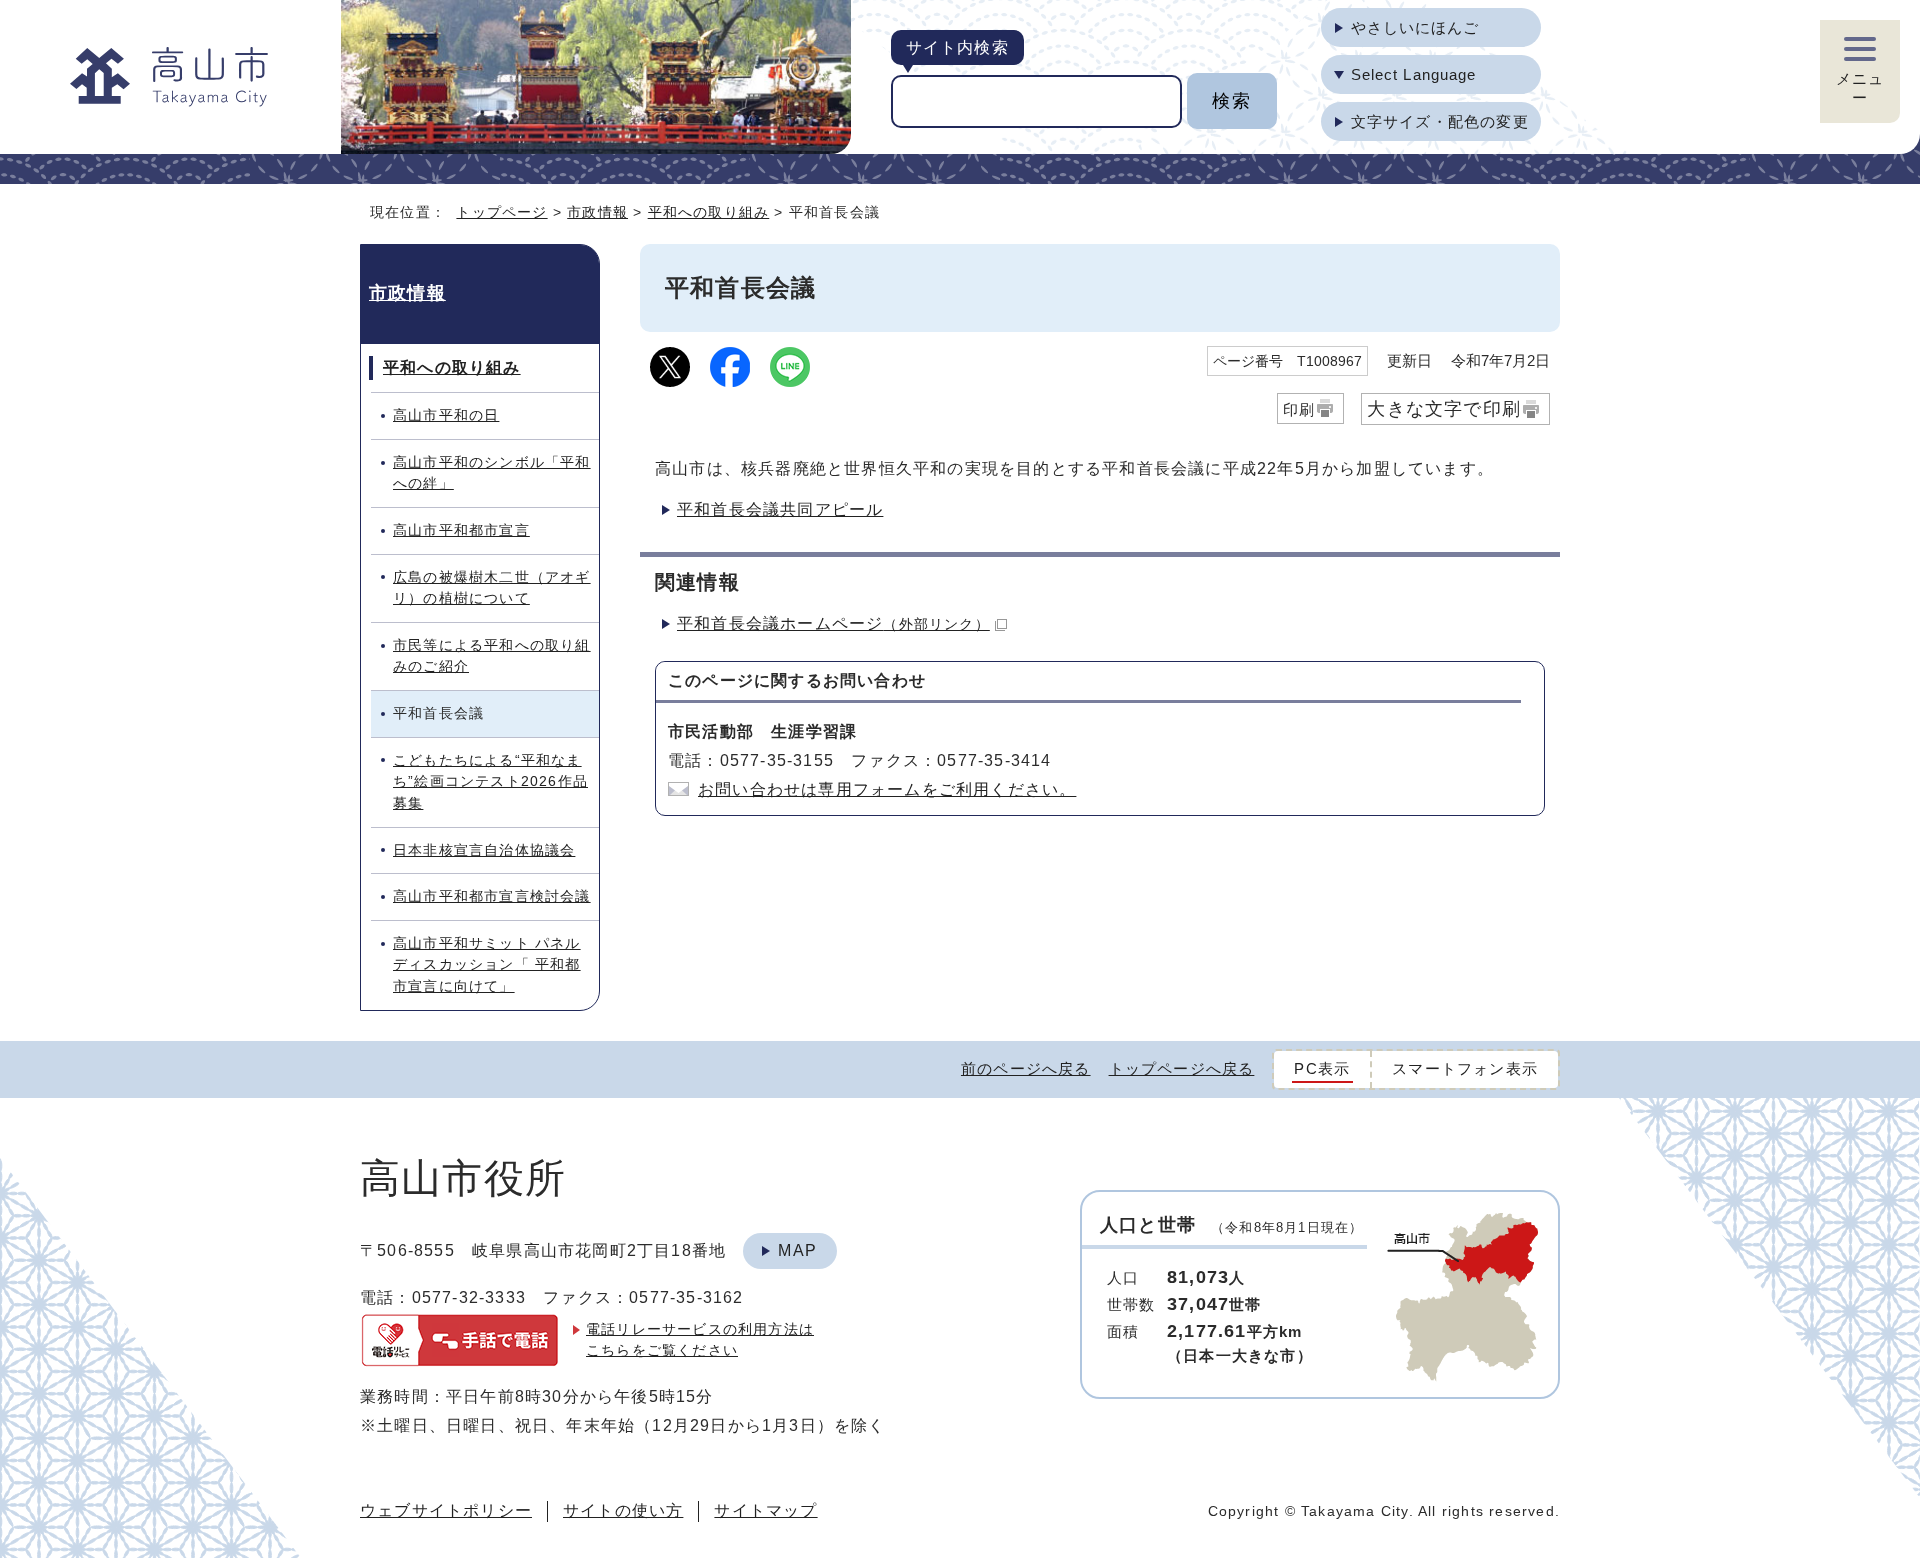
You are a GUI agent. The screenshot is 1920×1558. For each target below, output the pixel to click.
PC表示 (1322, 1068)
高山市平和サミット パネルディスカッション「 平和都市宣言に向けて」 (487, 964)
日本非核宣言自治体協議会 (484, 850)
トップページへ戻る (1182, 1068)
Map (797, 1250)
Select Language (1414, 74)
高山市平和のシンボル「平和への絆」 (492, 473)
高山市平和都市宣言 (461, 530)
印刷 (1299, 409)
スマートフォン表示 (1465, 1068)
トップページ (501, 212)
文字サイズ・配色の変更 (1440, 121)
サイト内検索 (957, 47)
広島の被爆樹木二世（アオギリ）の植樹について (492, 588)
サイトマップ (765, 1510)
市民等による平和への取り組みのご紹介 (492, 656)
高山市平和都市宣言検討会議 (492, 896)
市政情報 (597, 212)
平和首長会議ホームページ (833, 623)
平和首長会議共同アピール (780, 509)
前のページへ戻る (1026, 1068)
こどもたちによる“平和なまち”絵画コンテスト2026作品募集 (490, 781)
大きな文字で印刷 (1444, 408)
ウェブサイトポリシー (446, 1510)
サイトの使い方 (623, 1510)
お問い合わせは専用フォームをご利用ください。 (887, 789)
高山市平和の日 (446, 415)
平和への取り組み (709, 212)
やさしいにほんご (1415, 27)
